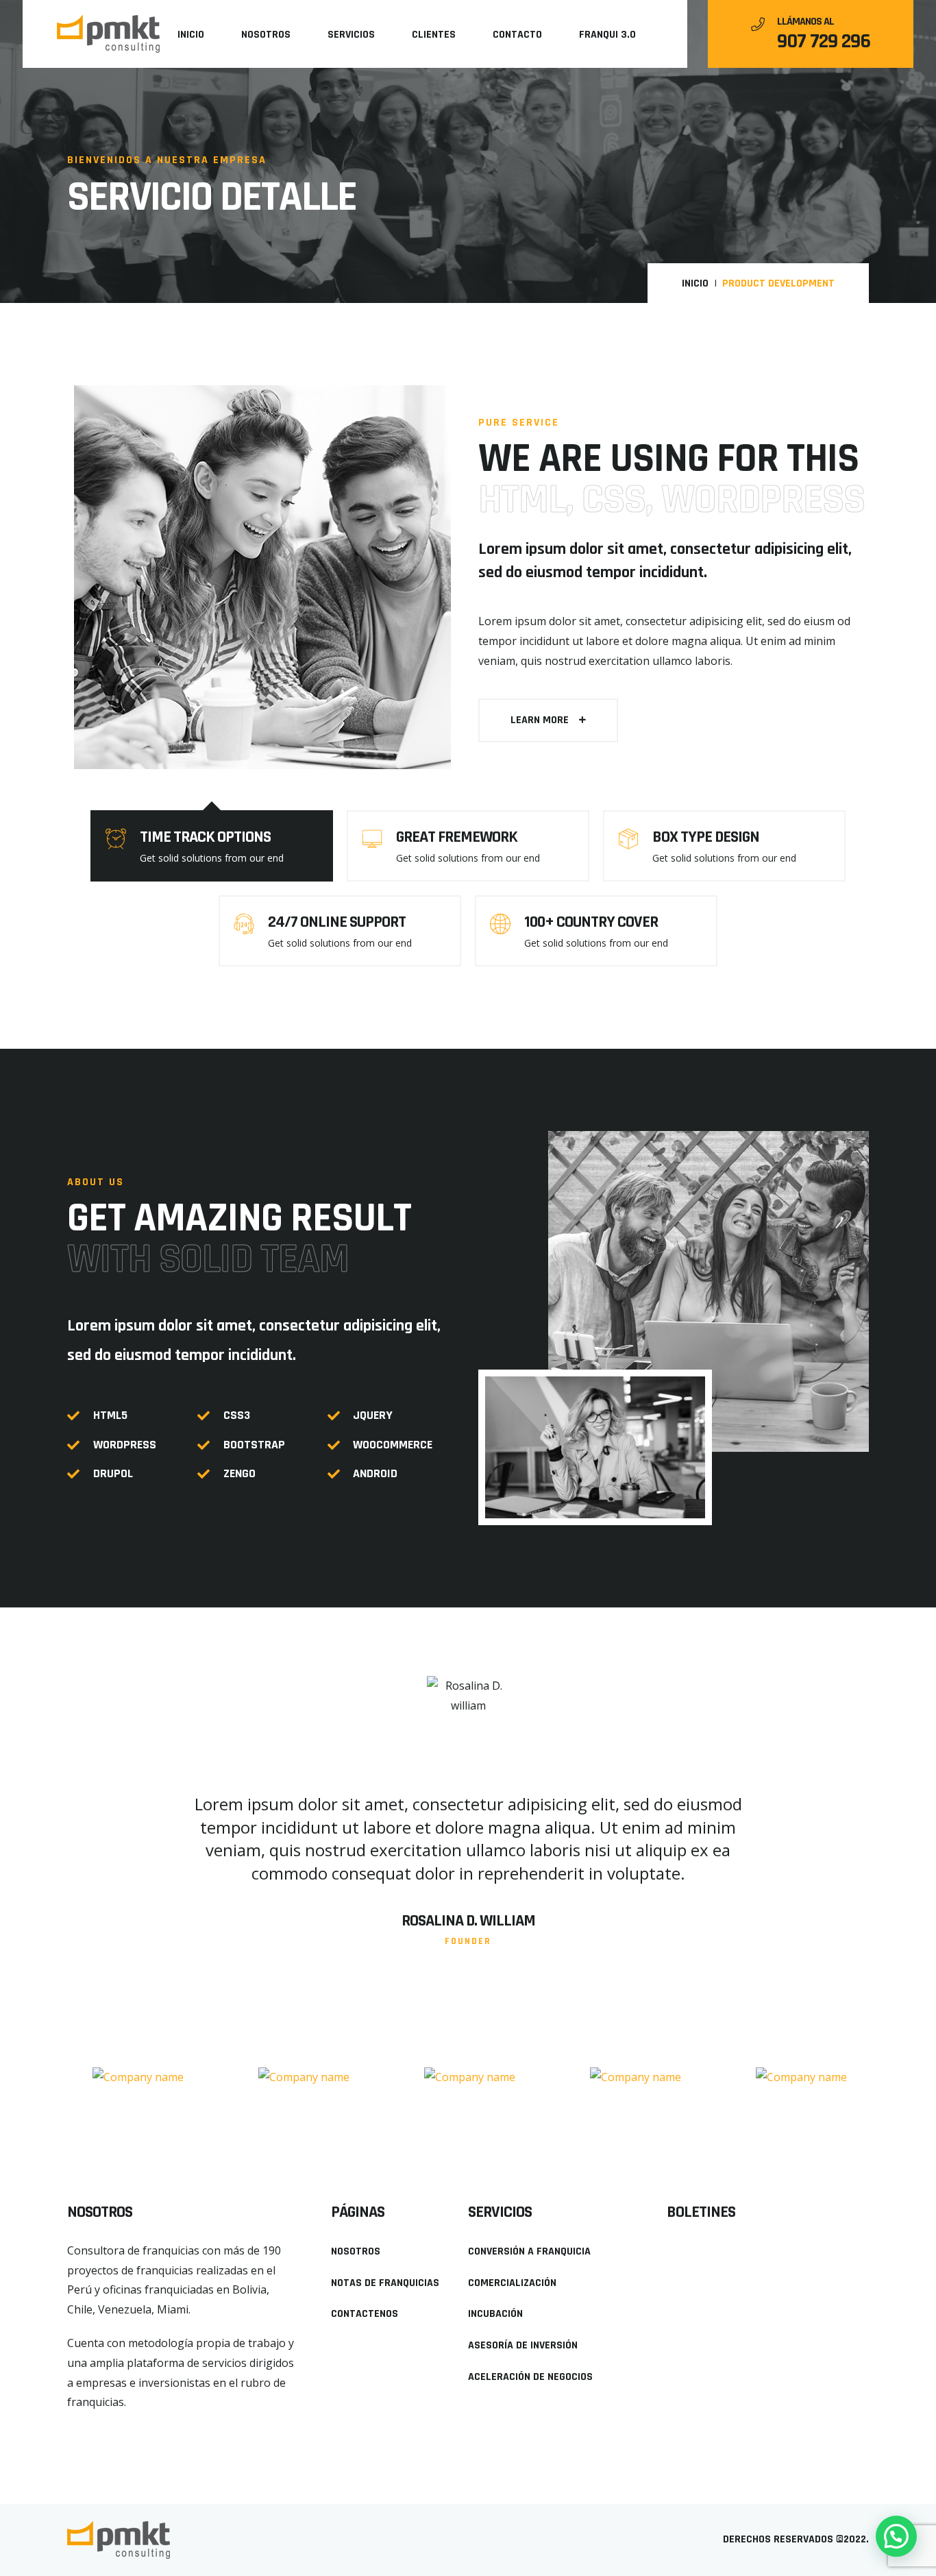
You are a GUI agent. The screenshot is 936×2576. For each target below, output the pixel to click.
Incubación (495, 2314)
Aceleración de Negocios (530, 2377)
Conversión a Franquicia (529, 2251)
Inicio (191, 35)
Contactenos (365, 2314)
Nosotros (266, 35)
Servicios (351, 35)
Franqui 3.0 (607, 35)
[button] (548, 720)
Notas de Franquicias (385, 2283)
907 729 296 (824, 41)
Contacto (517, 35)
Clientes (434, 35)
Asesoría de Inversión (523, 2345)
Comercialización (512, 2283)
